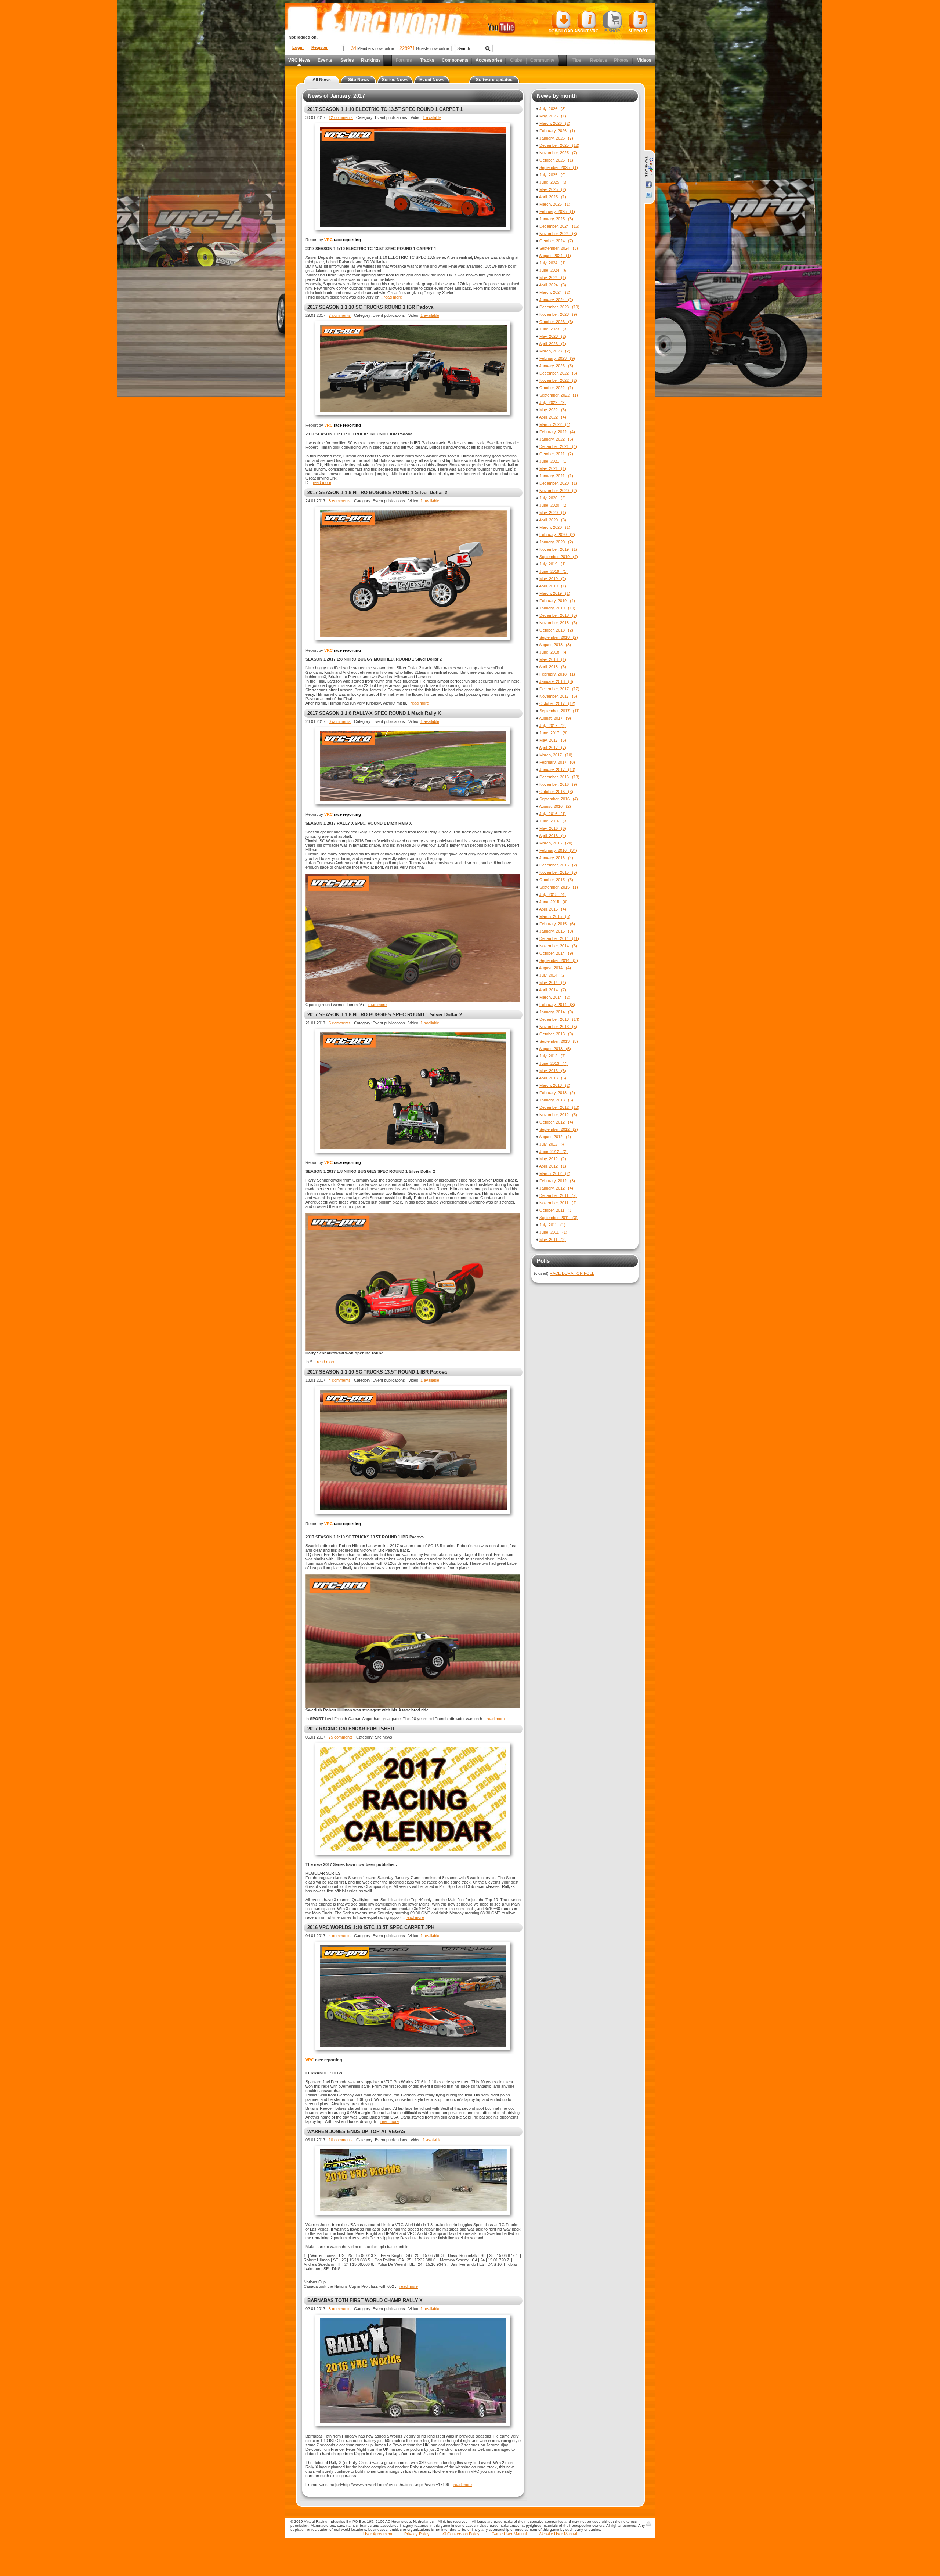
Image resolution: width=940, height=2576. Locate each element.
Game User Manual (509, 2534)
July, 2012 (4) (553, 1144)
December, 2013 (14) (559, 1019)
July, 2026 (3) (553, 109)
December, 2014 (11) (559, 938)
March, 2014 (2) (555, 997)
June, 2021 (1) (554, 461)
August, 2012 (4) (555, 1137)
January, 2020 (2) (556, 542)
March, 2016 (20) (556, 843)
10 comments (341, 2140)
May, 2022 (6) (553, 410)
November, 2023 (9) (558, 314)
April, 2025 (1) (553, 197)
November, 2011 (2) (558, 1203)
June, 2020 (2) (554, 505)
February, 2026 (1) (557, 131)
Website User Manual (558, 2534)
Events (325, 60)
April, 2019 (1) (553, 586)
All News (322, 80)
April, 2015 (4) (553, 909)
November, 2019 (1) (558, 549)
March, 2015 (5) (555, 916)
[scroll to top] (648, 2523)
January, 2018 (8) (556, 681)
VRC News (299, 60)
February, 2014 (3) (557, 1005)
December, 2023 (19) (559, 307)
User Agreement (378, 2534)
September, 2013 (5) (559, 1041)
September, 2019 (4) (559, 557)
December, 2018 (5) (558, 615)
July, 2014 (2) (553, 975)
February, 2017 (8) (557, 762)
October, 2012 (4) (556, 1122)
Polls (543, 1261)
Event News (432, 80)
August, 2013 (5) (555, 1049)
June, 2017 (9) (554, 733)
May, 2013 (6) (553, 1071)
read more (393, 297)
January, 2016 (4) (556, 858)
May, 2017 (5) (553, 740)
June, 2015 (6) (554, 902)
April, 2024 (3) (553, 285)
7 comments (340, 315)
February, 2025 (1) (557, 211)
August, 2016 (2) (555, 806)
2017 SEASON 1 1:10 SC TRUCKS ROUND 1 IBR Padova (370, 307)
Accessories (489, 60)
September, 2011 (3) (558, 1218)
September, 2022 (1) (559, 395)
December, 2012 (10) (559, 1107)
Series (347, 60)
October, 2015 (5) (556, 880)
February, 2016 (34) (558, 850)
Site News (359, 80)
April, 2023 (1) (553, 344)
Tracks (427, 60)
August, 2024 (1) (555, 256)
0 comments (340, 721)
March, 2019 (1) (555, 593)
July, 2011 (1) (552, 1225)
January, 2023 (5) (556, 366)
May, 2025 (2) (553, 189)
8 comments (340, 501)
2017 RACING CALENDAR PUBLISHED (351, 1729)
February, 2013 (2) (557, 1093)
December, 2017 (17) (559, 689)
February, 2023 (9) (557, 358)
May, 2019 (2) (553, 579)
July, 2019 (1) (553, 564)
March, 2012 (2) (555, 1173)
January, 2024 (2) (556, 300)
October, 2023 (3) (556, 322)
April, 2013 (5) (553, 1078)
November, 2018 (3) (558, 623)
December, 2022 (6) (558, 373)
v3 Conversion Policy (461, 2534)
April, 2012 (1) (553, 1166)
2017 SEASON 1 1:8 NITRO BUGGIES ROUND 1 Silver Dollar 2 (377, 493)
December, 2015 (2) (558, 865)
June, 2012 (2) (554, 1151)
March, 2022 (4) (555, 424)
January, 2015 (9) (556, 931)
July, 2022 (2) (553, 402)
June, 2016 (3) (554, 821)
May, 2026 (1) (553, 116)
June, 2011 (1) (553, 1232)
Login (298, 47)
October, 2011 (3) (556, 1210)
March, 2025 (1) (555, 204)
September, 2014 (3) (559, 960)
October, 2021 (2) (556, 454)
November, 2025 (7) (558, 153)
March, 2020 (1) (555, 527)
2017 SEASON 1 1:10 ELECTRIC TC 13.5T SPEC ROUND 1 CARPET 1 (385, 109)
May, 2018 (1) (553, 659)
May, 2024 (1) (553, 278)
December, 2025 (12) (559, 145)
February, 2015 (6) (557, 924)
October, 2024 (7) (556, 241)
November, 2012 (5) (558, 1115)
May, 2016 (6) (553, 828)
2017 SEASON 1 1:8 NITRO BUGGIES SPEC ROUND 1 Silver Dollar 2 (385, 1015)
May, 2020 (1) (553, 513)
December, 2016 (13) (559, 777)
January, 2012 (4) (556, 1188)
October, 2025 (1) (556, 160)
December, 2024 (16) (559, 226)
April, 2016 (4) (553, 836)
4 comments (340, 1380)
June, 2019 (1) (554, 571)
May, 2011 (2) (553, 1240)
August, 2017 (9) (555, 718)
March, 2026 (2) (555, 123)
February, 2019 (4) (557, 601)
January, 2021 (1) (556, 476)
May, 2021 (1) (553, 468)
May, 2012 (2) (553, 1159)
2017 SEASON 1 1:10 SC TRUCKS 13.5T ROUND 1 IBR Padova (377, 1372)
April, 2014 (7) (553, 990)
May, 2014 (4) (553, 983)
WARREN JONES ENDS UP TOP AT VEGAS (356, 2132)
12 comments (341, 117)
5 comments (340, 1023)
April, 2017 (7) (553, 748)
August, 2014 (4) (555, 968)
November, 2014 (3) (558, 946)
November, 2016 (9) (558, 784)
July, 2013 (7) (553, 1056)
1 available (432, 117)
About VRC (586, 31)
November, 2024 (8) (558, 234)
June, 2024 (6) (554, 270)
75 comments (341, 1737)
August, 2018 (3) (555, 645)
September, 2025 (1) (559, 167)
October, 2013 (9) (556, 1034)
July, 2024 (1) (553, 263)
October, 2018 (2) (556, 630)
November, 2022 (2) (558, 380)
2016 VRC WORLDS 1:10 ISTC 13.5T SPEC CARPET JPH (371, 1927)
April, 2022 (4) (553, 417)
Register (319, 47)
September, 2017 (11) (560, 711)
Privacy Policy (417, 2534)
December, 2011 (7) (558, 1195)
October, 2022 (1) (556, 388)
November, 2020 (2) (558, 491)
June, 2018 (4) (554, 652)
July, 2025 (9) (553, 175)
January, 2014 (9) (556, 1012)
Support (638, 31)
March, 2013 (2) (555, 1085)
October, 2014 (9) (556, 953)
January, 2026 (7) (556, 138)
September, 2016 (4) (559, 799)
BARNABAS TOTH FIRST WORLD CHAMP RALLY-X (365, 2300)
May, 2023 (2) (553, 336)
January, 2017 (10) (557, 770)
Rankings (371, 60)
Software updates (494, 80)
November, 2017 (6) (558, 696)
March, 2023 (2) (555, 351)
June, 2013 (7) (554, 1063)
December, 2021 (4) (558, 446)
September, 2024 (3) (559, 248)
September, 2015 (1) (559, 887)
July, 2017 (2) (553, 726)
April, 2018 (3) (553, 667)
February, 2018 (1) (557, 674)
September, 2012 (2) (559, 1129)
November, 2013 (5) (558, 1027)
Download (561, 31)
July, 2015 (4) (553, 894)
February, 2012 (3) (557, 1181)
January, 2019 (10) (557, 608)
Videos (644, 60)
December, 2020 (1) (558, 483)
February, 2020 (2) (557, 535)
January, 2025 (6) (556, 219)
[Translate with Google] (649, 167)
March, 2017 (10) (556, 755)
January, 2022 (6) (556, 439)
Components (455, 60)
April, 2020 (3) (553, 520)
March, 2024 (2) (555, 292)
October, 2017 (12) (557, 703)
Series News (395, 80)
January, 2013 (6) (556, 1100)
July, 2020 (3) (553, 498)
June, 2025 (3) (554, 182)
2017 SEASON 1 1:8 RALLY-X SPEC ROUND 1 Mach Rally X (374, 713)
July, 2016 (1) (553, 814)
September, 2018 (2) (559, 637)
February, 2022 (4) (557, 432)
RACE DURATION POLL (572, 1273)
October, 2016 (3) (556, 792)
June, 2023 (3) (554, 329)
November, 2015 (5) (558, 872)
